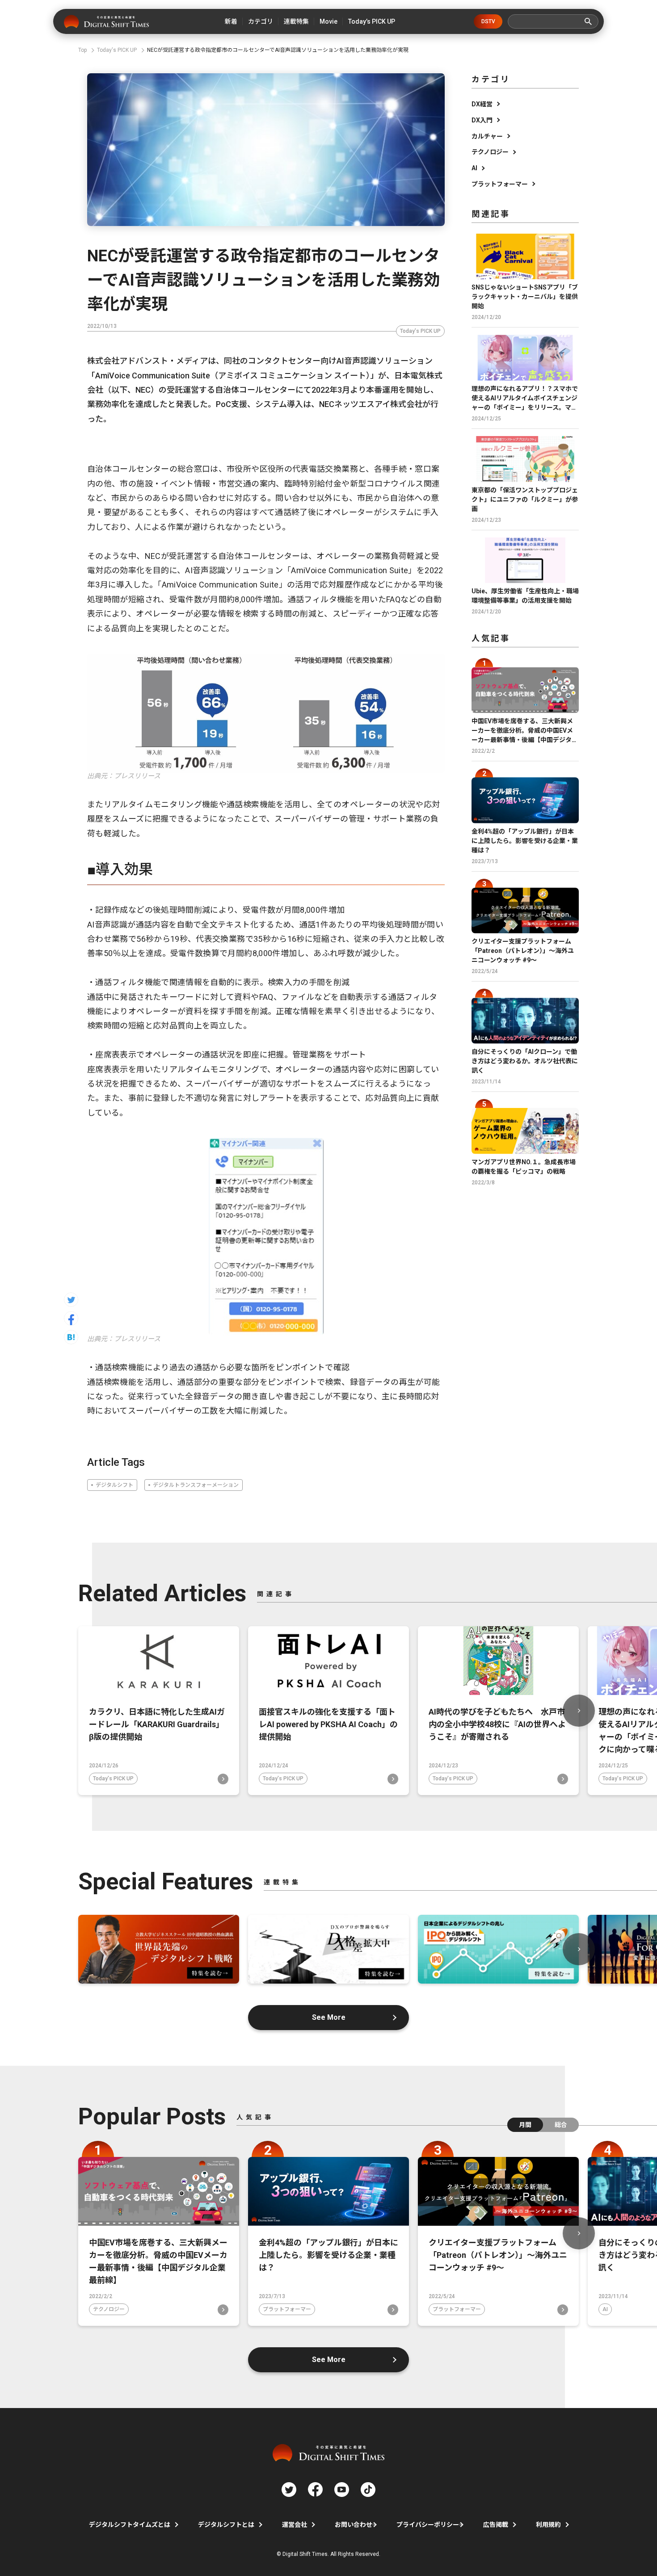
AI (474, 168)
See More (329, 2017)
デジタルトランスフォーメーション (196, 1485)
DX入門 (482, 120)
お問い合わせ (354, 2525)
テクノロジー (490, 152)
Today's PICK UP (420, 331)
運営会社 (295, 2525)
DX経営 (482, 104)
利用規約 (548, 2525)
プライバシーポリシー (428, 2525)
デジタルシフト (114, 1485)
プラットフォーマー (500, 184)
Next (579, 1711)
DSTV (488, 21)
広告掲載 (496, 2525)
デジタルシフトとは (226, 2525)
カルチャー (487, 136)
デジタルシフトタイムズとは (130, 2525)
